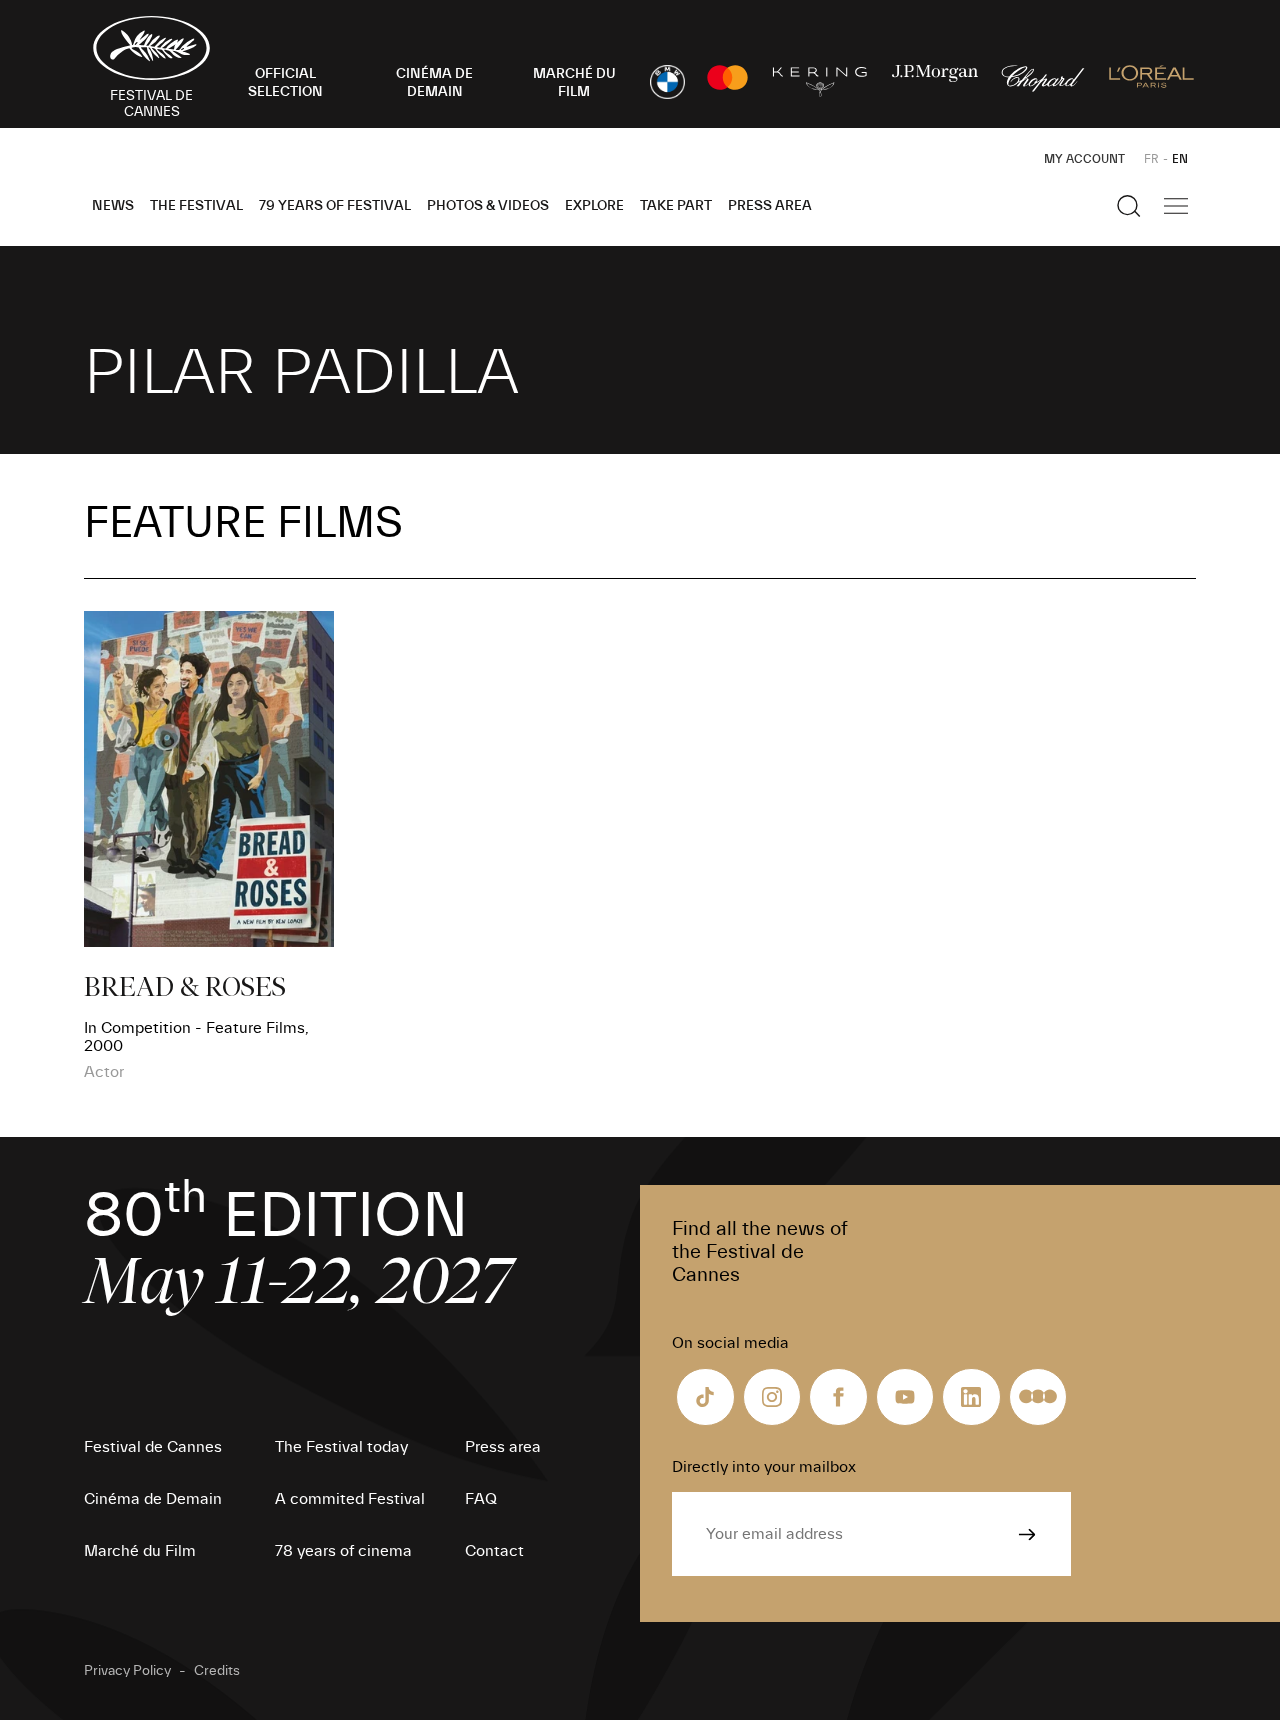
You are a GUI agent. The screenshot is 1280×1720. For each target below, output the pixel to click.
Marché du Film (140, 1551)
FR (1151, 159)
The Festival (196, 206)
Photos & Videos (488, 206)
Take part (676, 206)
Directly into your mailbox (764, 1467)
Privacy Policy (127, 1671)
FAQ (481, 1499)
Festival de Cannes (153, 1447)
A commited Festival (350, 1499)
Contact (494, 1551)
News (113, 206)
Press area (770, 206)
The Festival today (341, 1447)
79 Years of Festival (335, 206)
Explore (594, 206)
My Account (1084, 159)
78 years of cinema (343, 1551)
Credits (217, 1671)
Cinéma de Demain (153, 1499)
